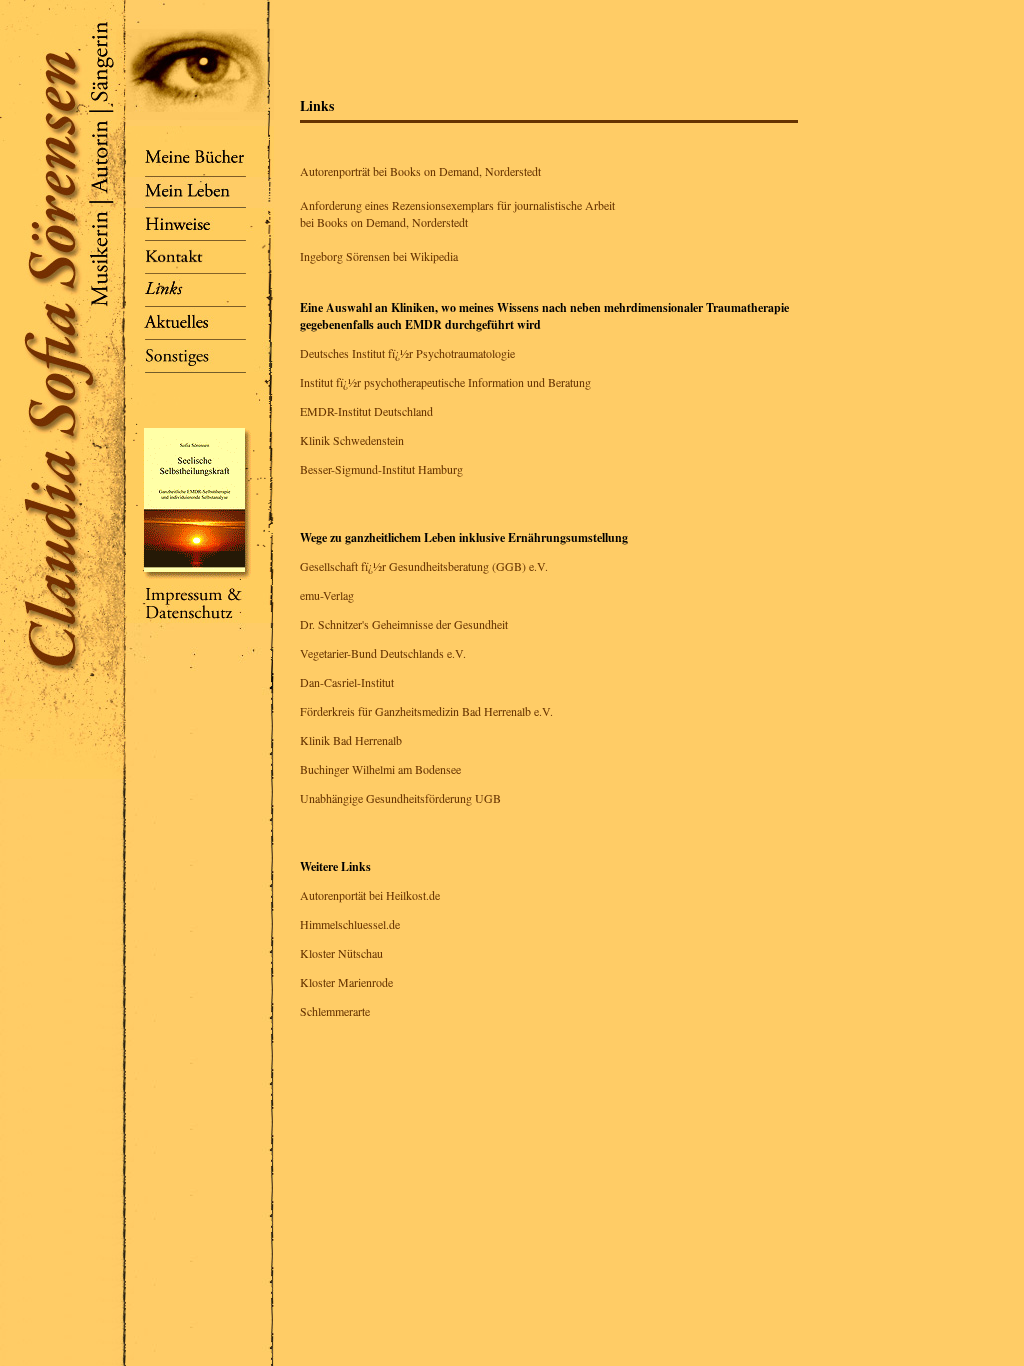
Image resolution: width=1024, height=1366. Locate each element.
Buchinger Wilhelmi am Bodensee (380, 769)
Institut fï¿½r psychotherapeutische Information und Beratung (445, 382)
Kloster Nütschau (341, 953)
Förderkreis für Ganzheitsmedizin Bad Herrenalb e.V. (426, 711)
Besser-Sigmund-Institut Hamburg (381, 469)
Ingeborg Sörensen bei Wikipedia (379, 256)
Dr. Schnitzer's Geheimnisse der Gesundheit (404, 624)
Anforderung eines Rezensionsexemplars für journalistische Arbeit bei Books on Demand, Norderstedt (457, 213)
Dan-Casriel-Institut (347, 682)
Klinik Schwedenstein (352, 440)
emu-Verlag (327, 595)
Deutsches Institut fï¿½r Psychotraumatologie (407, 353)
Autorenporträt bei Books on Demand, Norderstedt (420, 171)
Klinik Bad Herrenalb (351, 740)
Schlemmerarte (335, 1011)
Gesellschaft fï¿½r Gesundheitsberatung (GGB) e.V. (424, 566)
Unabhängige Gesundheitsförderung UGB (400, 798)
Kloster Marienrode (346, 982)
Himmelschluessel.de (350, 924)
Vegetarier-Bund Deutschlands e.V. (383, 653)
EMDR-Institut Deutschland (366, 411)
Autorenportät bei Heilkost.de (370, 895)
